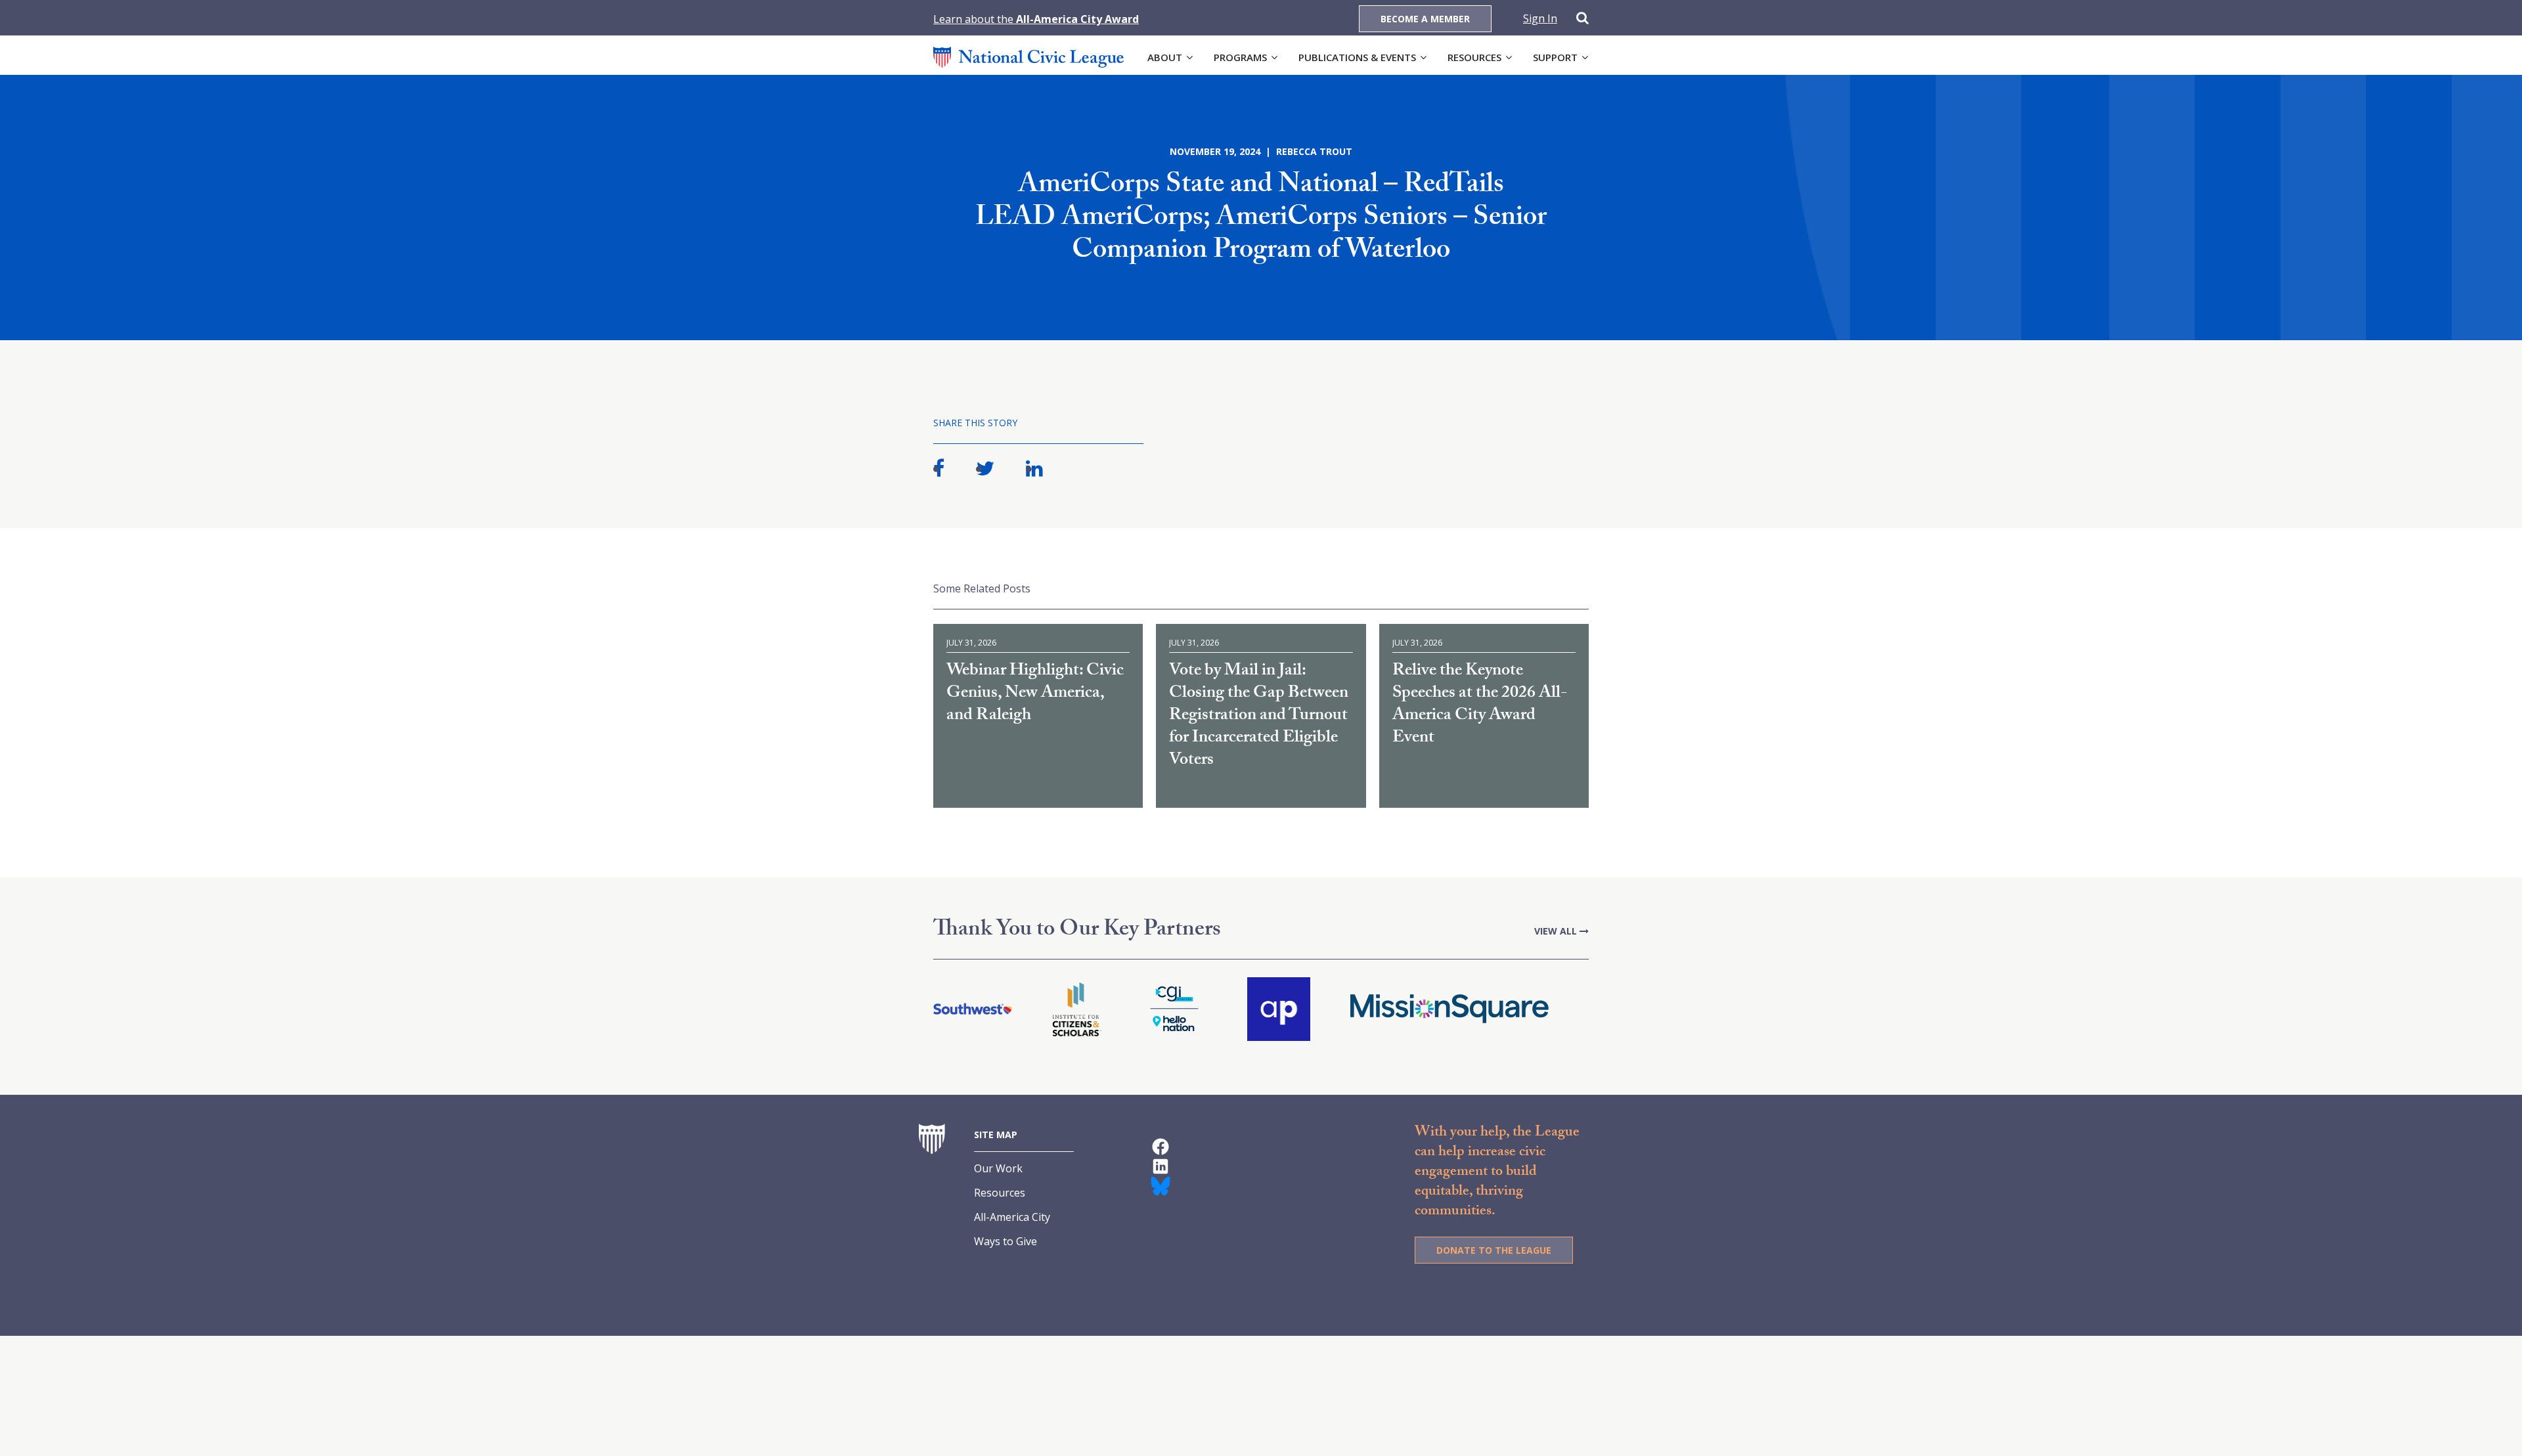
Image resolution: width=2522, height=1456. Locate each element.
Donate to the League (1494, 1250)
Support (1555, 57)
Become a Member (1425, 19)
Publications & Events (1357, 57)
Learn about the (1036, 19)
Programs (1240, 57)
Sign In (1540, 18)
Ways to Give (1006, 1241)
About (1165, 57)
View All (1557, 931)
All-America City (1012, 1217)
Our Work (998, 1168)
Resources (1474, 57)
